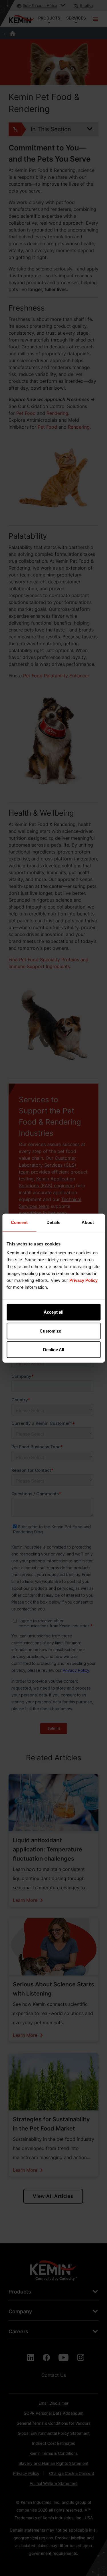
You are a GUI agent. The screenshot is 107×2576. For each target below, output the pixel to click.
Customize (50, 1331)
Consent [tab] (19, 1222)
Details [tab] (53, 1222)
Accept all (53, 1312)
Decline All (54, 1350)
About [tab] (88, 1222)
